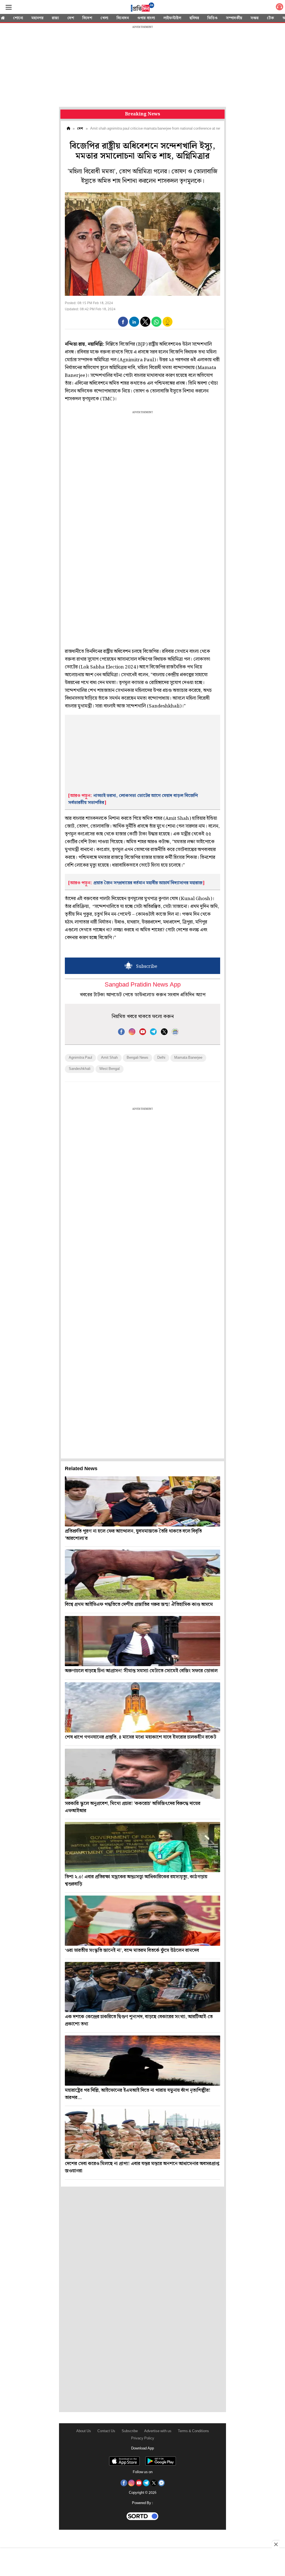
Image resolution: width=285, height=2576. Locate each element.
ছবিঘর (194, 18)
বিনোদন (123, 18)
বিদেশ (87, 18)
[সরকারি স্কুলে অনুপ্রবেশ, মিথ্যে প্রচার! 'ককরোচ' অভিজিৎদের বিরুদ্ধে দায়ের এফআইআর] (142, 1774)
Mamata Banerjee (188, 1058)
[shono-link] (279, 8)
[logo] (142, 8)
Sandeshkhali (80, 1069)
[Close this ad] (276, 2544)
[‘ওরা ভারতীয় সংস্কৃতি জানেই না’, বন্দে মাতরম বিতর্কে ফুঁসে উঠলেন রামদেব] (142, 1921)
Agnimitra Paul (80, 1058)
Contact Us (106, 2431)
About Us (84, 2431)
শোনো (18, 18)
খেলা (104, 18)
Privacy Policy (143, 2438)
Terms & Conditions (193, 2431)
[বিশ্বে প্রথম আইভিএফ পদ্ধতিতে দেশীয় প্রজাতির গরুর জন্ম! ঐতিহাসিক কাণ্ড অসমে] (142, 1575)
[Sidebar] (9, 7)
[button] (123, 322)
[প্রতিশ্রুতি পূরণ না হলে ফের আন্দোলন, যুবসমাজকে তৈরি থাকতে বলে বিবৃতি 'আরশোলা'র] (142, 1501)
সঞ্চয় (255, 18)
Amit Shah (109, 1058)
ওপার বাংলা (146, 18)
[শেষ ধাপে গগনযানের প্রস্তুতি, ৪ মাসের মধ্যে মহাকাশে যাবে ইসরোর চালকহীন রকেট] (142, 1707)
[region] (142, 67)
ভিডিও (212, 18)
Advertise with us (158, 2431)
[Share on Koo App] (168, 325)
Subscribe (130, 2431)
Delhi (161, 1058)
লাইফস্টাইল (172, 18)
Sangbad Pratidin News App (143, 985)
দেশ (71, 18)
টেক (271, 18)
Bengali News (137, 1058)
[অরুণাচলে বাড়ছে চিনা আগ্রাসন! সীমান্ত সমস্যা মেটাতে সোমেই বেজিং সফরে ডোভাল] (142, 1641)
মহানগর (37, 18)
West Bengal (110, 1069)
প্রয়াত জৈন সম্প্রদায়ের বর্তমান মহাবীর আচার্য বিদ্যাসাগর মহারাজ (148, 883)
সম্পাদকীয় (234, 18)
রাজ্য (55, 18)
